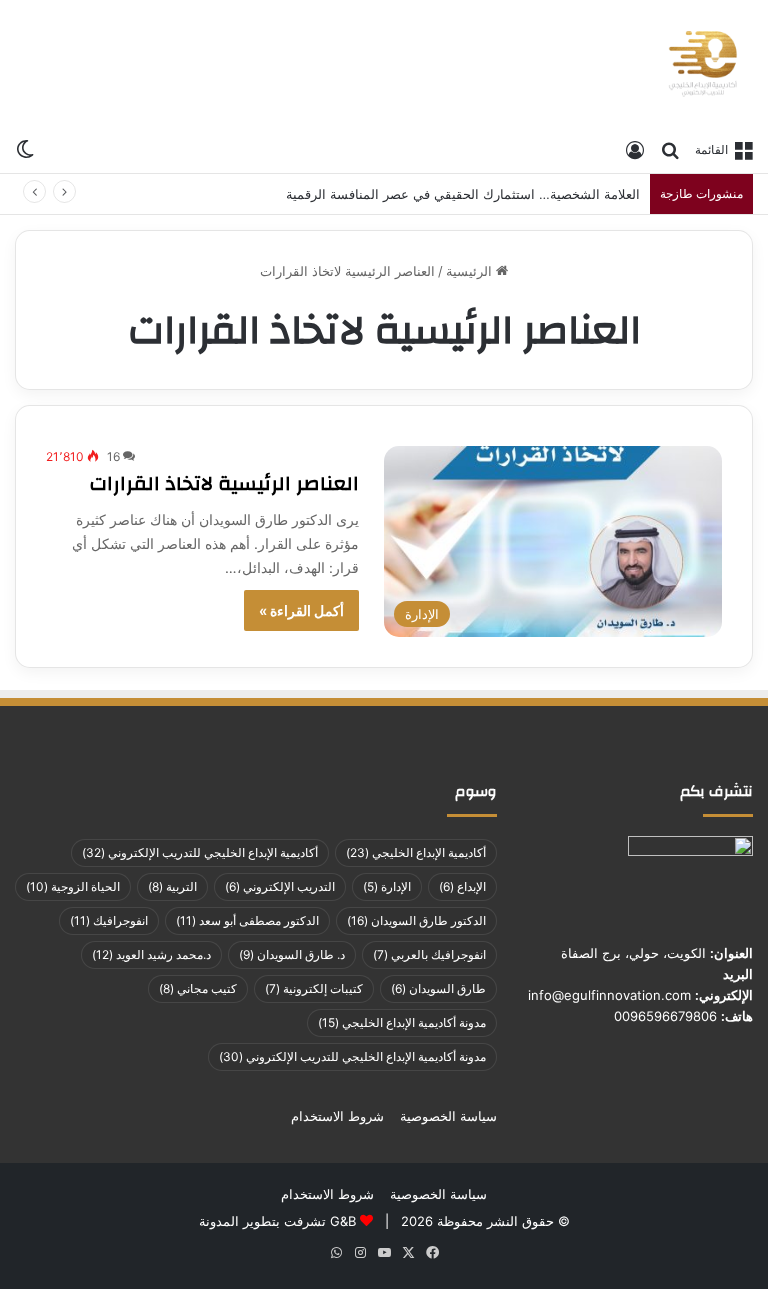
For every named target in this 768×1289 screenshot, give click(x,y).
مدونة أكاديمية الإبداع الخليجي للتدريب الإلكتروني (352, 1056)
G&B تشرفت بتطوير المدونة (277, 1221)
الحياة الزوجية (73, 886)
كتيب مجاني (198, 988)
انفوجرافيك (109, 920)
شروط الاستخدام (337, 1116)
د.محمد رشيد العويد (151, 954)
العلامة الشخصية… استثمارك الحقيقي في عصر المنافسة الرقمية (463, 194)
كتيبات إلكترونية (314, 988)
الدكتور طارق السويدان (416, 920)
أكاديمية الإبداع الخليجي (416, 852)
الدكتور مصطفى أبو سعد (247, 920)
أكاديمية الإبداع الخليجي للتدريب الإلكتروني (200, 852)
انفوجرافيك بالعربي (429, 954)
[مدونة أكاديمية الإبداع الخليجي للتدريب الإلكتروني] (703, 64)
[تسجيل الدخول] (635, 149)
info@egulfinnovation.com (609, 995)
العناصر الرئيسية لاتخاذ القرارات (224, 483)
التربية (172, 886)
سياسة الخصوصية (448, 1116)
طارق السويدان (438, 988)
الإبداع (462, 886)
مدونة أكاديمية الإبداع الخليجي (402, 1022)
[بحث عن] (670, 149)
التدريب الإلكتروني (280, 886)
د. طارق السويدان (292, 954)
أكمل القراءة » (301, 610)
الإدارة (387, 886)
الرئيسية (471, 271)
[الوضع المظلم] (25, 148)
